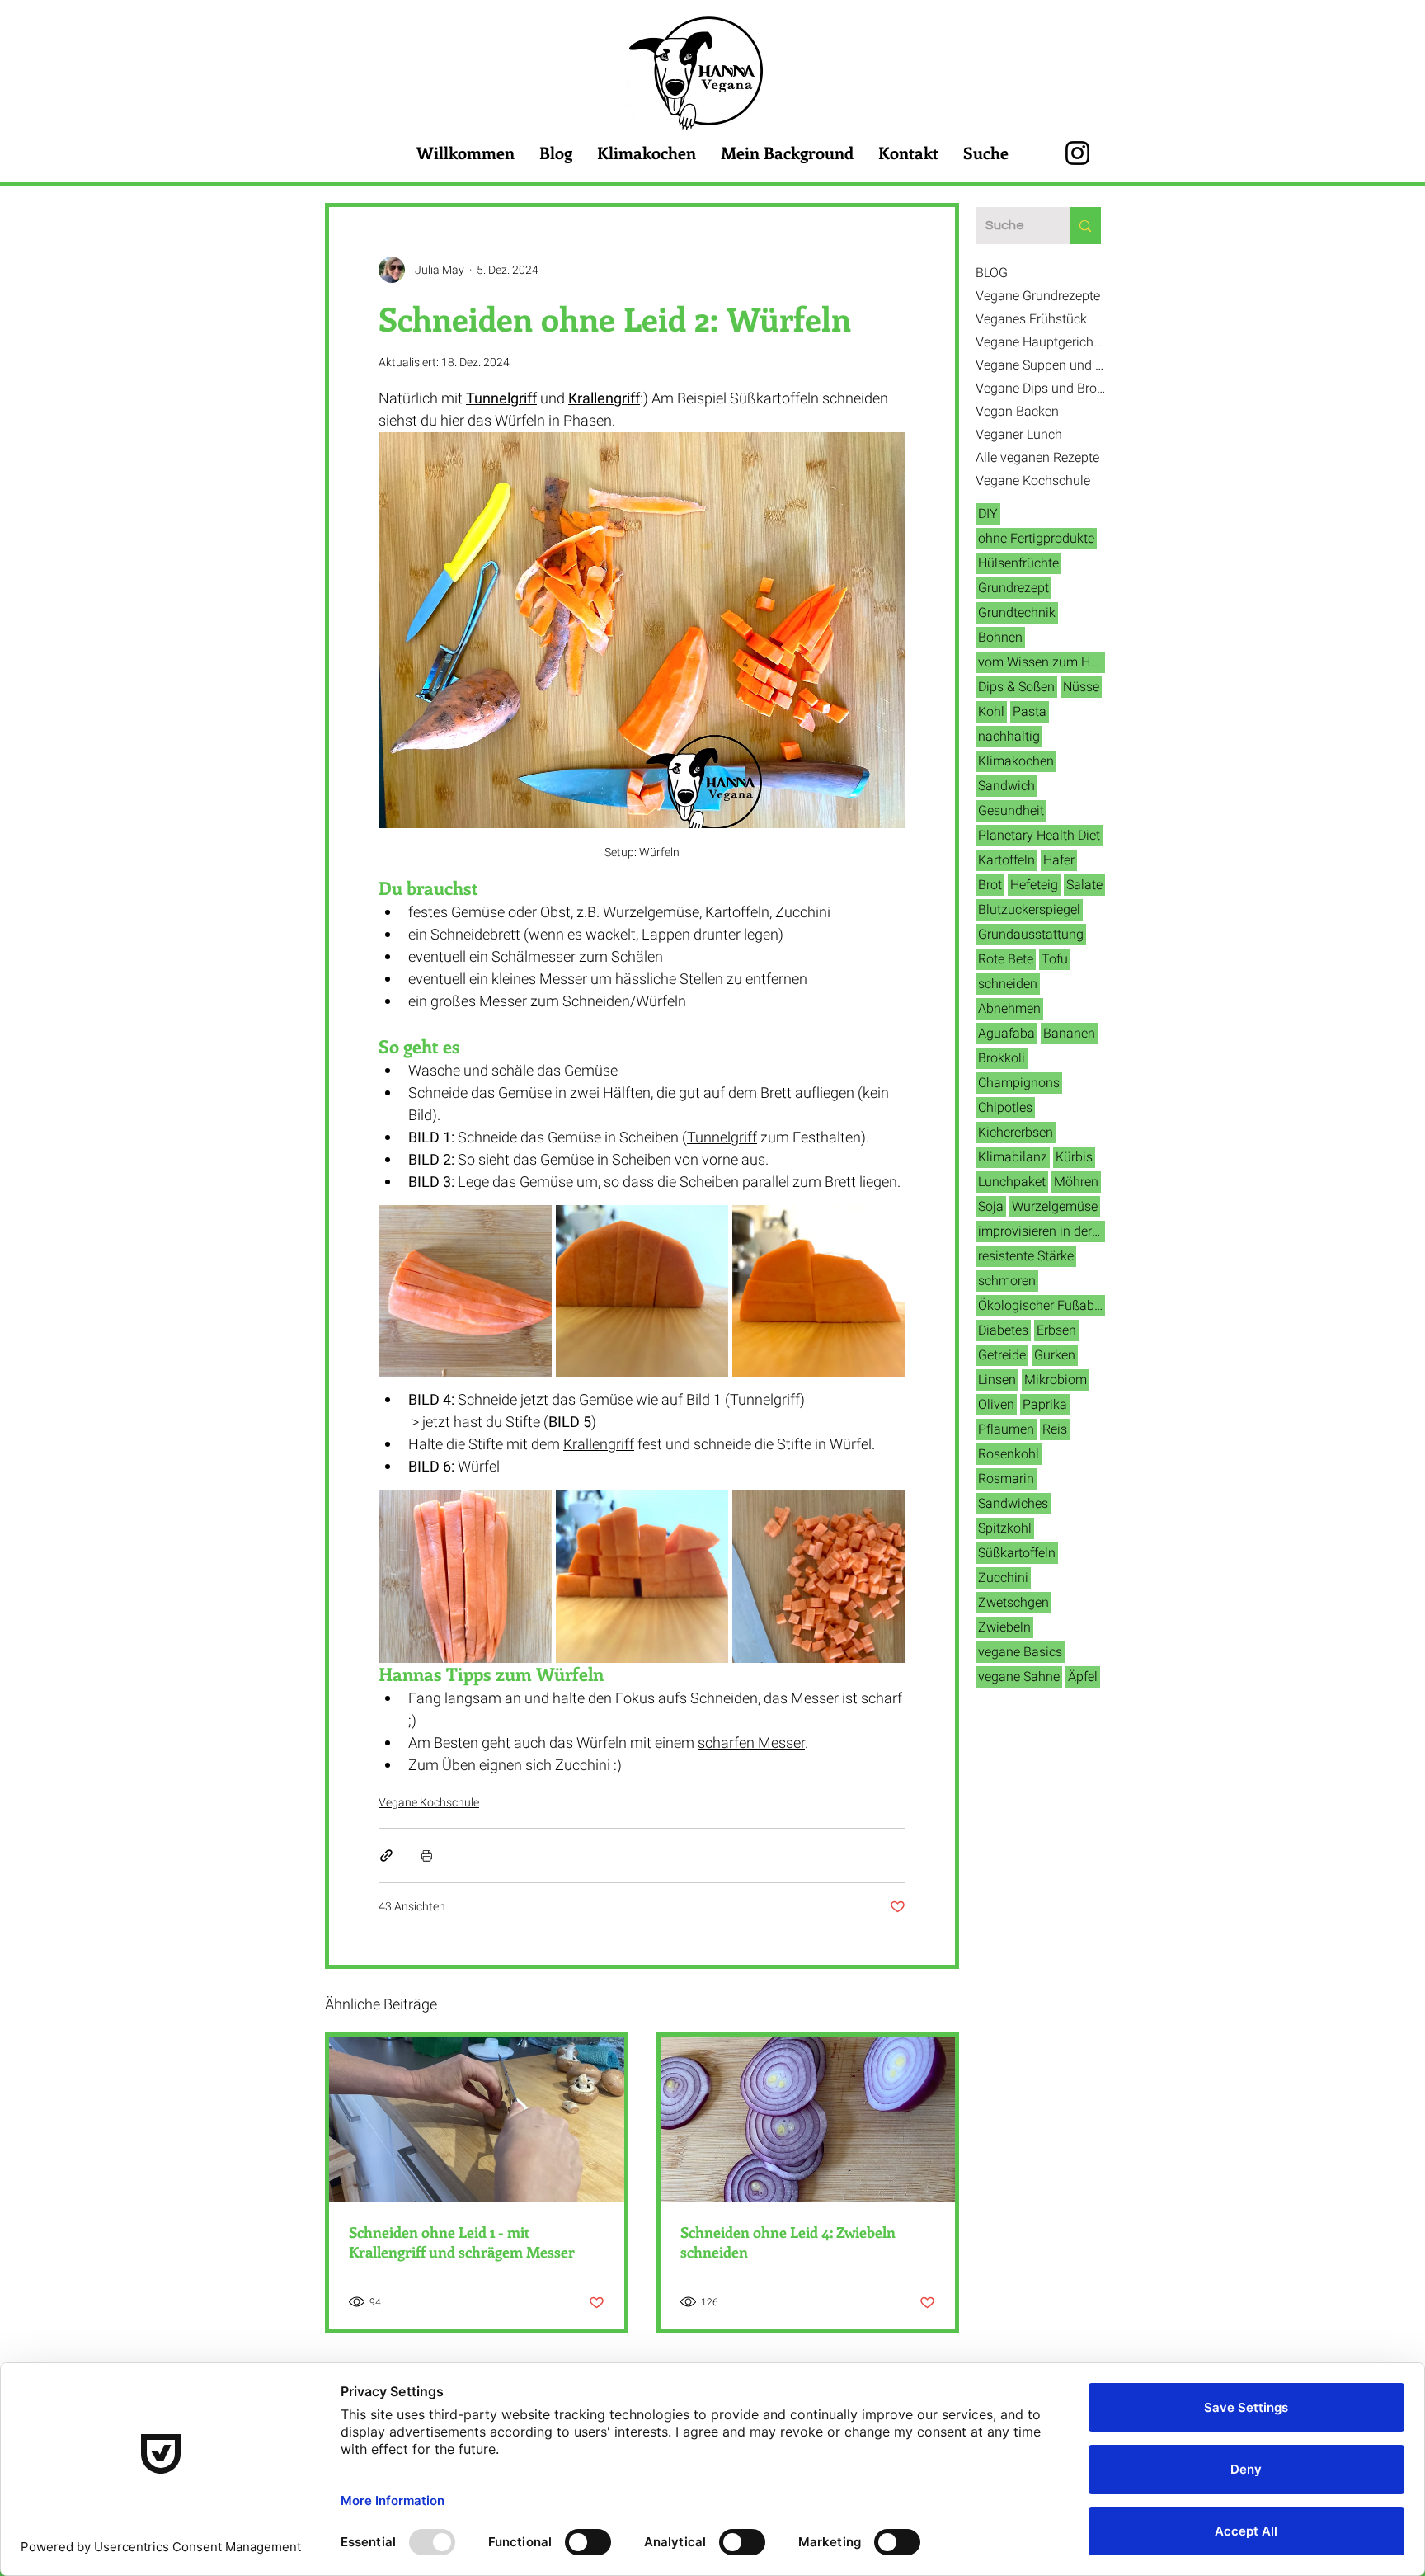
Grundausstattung (1031, 935)
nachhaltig (1009, 737)
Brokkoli (1002, 1058)
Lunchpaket (1012, 1182)
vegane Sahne (1019, 1677)
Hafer (1059, 860)
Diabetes (1003, 1330)
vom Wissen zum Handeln (1042, 662)
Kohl (991, 712)
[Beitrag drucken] (427, 1855)
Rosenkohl (1009, 1454)
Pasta (1030, 712)
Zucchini (1003, 1578)
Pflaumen (1006, 1429)
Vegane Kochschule (429, 1803)
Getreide (1002, 1355)
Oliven (996, 1405)
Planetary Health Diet (1039, 836)
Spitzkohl (1005, 1528)
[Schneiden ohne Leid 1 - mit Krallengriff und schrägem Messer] (477, 2119)
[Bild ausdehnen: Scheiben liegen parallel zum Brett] (819, 1292)
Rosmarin (1006, 1479)
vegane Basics (1020, 1652)
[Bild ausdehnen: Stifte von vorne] (642, 1576)
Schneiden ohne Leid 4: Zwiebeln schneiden (788, 2242)
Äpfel (1083, 1677)
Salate (1084, 885)
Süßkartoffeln (1017, 1553)
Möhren (1076, 1182)
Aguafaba (1006, 1034)
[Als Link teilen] (386, 1855)
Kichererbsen (1016, 1133)
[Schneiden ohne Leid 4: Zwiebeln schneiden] (808, 2119)
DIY (988, 514)
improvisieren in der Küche (1042, 1231)
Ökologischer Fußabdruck (1042, 1306)
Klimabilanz (1013, 1157)
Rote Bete (1006, 959)
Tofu (1055, 959)
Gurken (1055, 1355)
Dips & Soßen (1016, 687)
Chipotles (1005, 1108)
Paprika (1045, 1405)
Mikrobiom (1056, 1380)
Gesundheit (1011, 811)
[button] (1103, 92)
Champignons (1019, 1083)
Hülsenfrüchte (1018, 563)
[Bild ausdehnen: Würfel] (819, 1576)
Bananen (1069, 1034)
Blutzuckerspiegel (1029, 910)
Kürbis (1074, 1157)
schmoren (1007, 1281)
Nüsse (1081, 687)
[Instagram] (1077, 153)
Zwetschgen (1013, 1603)
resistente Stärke (1026, 1256)
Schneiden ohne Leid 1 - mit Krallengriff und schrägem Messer (462, 2242)
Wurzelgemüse (1055, 1207)
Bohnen (1000, 638)
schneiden (1008, 984)
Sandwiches (1013, 1504)
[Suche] (1085, 226)
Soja (991, 1207)
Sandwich (1006, 786)
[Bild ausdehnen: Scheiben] (465, 1292)
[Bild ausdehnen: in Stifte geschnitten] (465, 1576)
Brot (990, 885)
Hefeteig (1034, 885)
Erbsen (1056, 1330)
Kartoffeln (1006, 860)
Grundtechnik (1017, 613)
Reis (1055, 1429)
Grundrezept (1013, 588)
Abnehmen (1009, 1009)
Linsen (997, 1380)
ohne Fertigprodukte (1036, 539)
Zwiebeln (1004, 1627)
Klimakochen (1016, 761)
